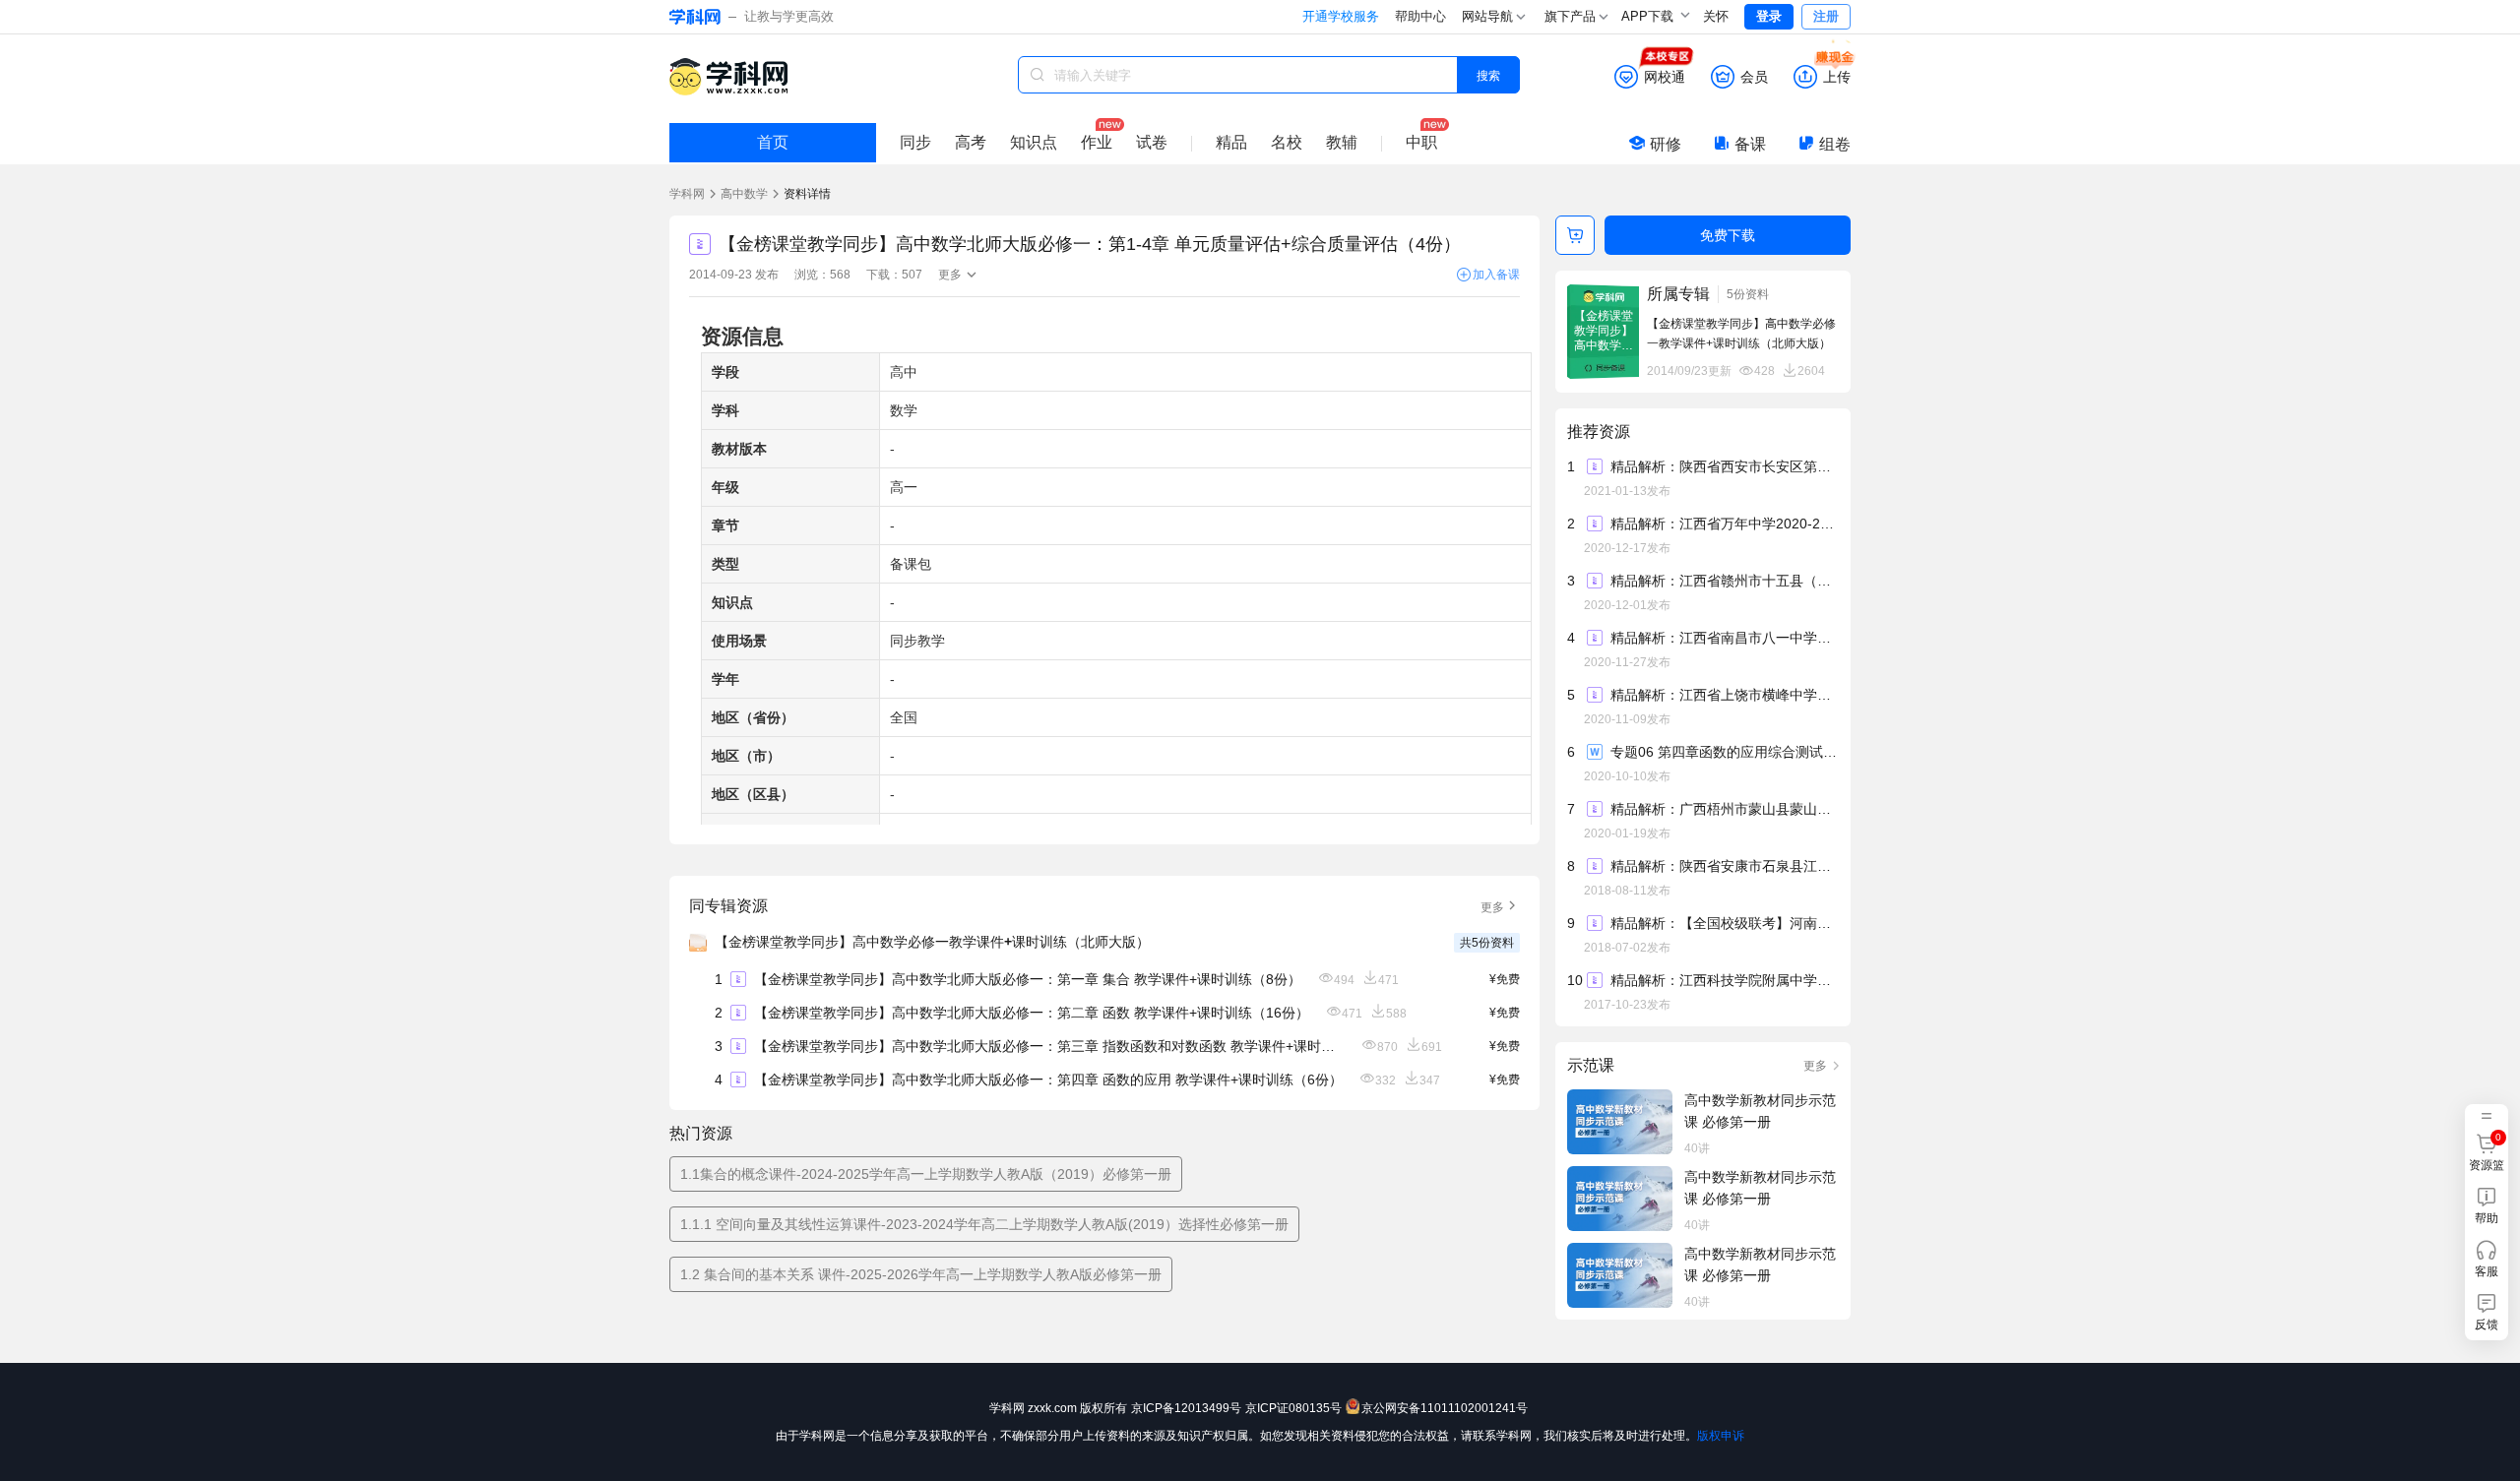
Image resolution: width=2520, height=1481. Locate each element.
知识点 (1034, 142)
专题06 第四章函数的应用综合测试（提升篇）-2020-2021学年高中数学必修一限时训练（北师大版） (1724, 752)
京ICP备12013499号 (1186, 1408)
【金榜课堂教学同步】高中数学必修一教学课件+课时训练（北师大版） (932, 942)
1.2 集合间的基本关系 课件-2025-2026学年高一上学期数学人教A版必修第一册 (921, 1274)
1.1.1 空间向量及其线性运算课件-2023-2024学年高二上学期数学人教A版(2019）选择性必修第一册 (984, 1224)
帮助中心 (1420, 16)
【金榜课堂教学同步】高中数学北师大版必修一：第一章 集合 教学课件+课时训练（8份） (1028, 979)
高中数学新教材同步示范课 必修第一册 (1760, 1111)
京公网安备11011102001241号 (1445, 1408)
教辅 (1342, 142)
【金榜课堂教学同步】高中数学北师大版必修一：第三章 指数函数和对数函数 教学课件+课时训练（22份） (1049, 1046)
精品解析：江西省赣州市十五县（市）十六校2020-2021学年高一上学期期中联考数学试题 (1724, 581)
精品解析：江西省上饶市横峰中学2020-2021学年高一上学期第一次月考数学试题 (1724, 695)
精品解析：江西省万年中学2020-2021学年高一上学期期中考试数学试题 (1724, 524)
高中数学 (744, 194)
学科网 (687, 194)
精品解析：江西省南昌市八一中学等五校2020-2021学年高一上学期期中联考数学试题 (1724, 638)
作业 (1097, 142)
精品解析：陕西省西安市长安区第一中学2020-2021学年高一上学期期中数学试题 (1724, 466)
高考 (971, 142)
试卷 (1152, 142)
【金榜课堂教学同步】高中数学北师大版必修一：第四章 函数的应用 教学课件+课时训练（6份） (1048, 1080)
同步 (915, 142)
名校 (1287, 142)
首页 (773, 142)
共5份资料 (1487, 943)
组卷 (1835, 144)
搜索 (1488, 74)
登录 (1769, 16)
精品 (1231, 142)
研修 (1666, 144)
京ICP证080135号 (1293, 1408)
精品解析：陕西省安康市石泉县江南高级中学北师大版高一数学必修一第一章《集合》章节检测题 (1724, 866)
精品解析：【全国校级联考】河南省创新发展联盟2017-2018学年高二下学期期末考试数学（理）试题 (1724, 923)
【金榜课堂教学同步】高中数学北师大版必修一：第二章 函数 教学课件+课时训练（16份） (1032, 1013)
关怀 (1716, 16)
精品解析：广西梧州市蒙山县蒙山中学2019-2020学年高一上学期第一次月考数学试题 (1724, 809)
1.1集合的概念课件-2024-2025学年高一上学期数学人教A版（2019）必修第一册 (926, 1174)
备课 (1750, 144)
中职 (1421, 142)
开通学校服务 (1341, 16)
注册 (1826, 16)
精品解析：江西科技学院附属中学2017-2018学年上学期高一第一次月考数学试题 (1724, 980)
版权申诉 (1721, 1436)
